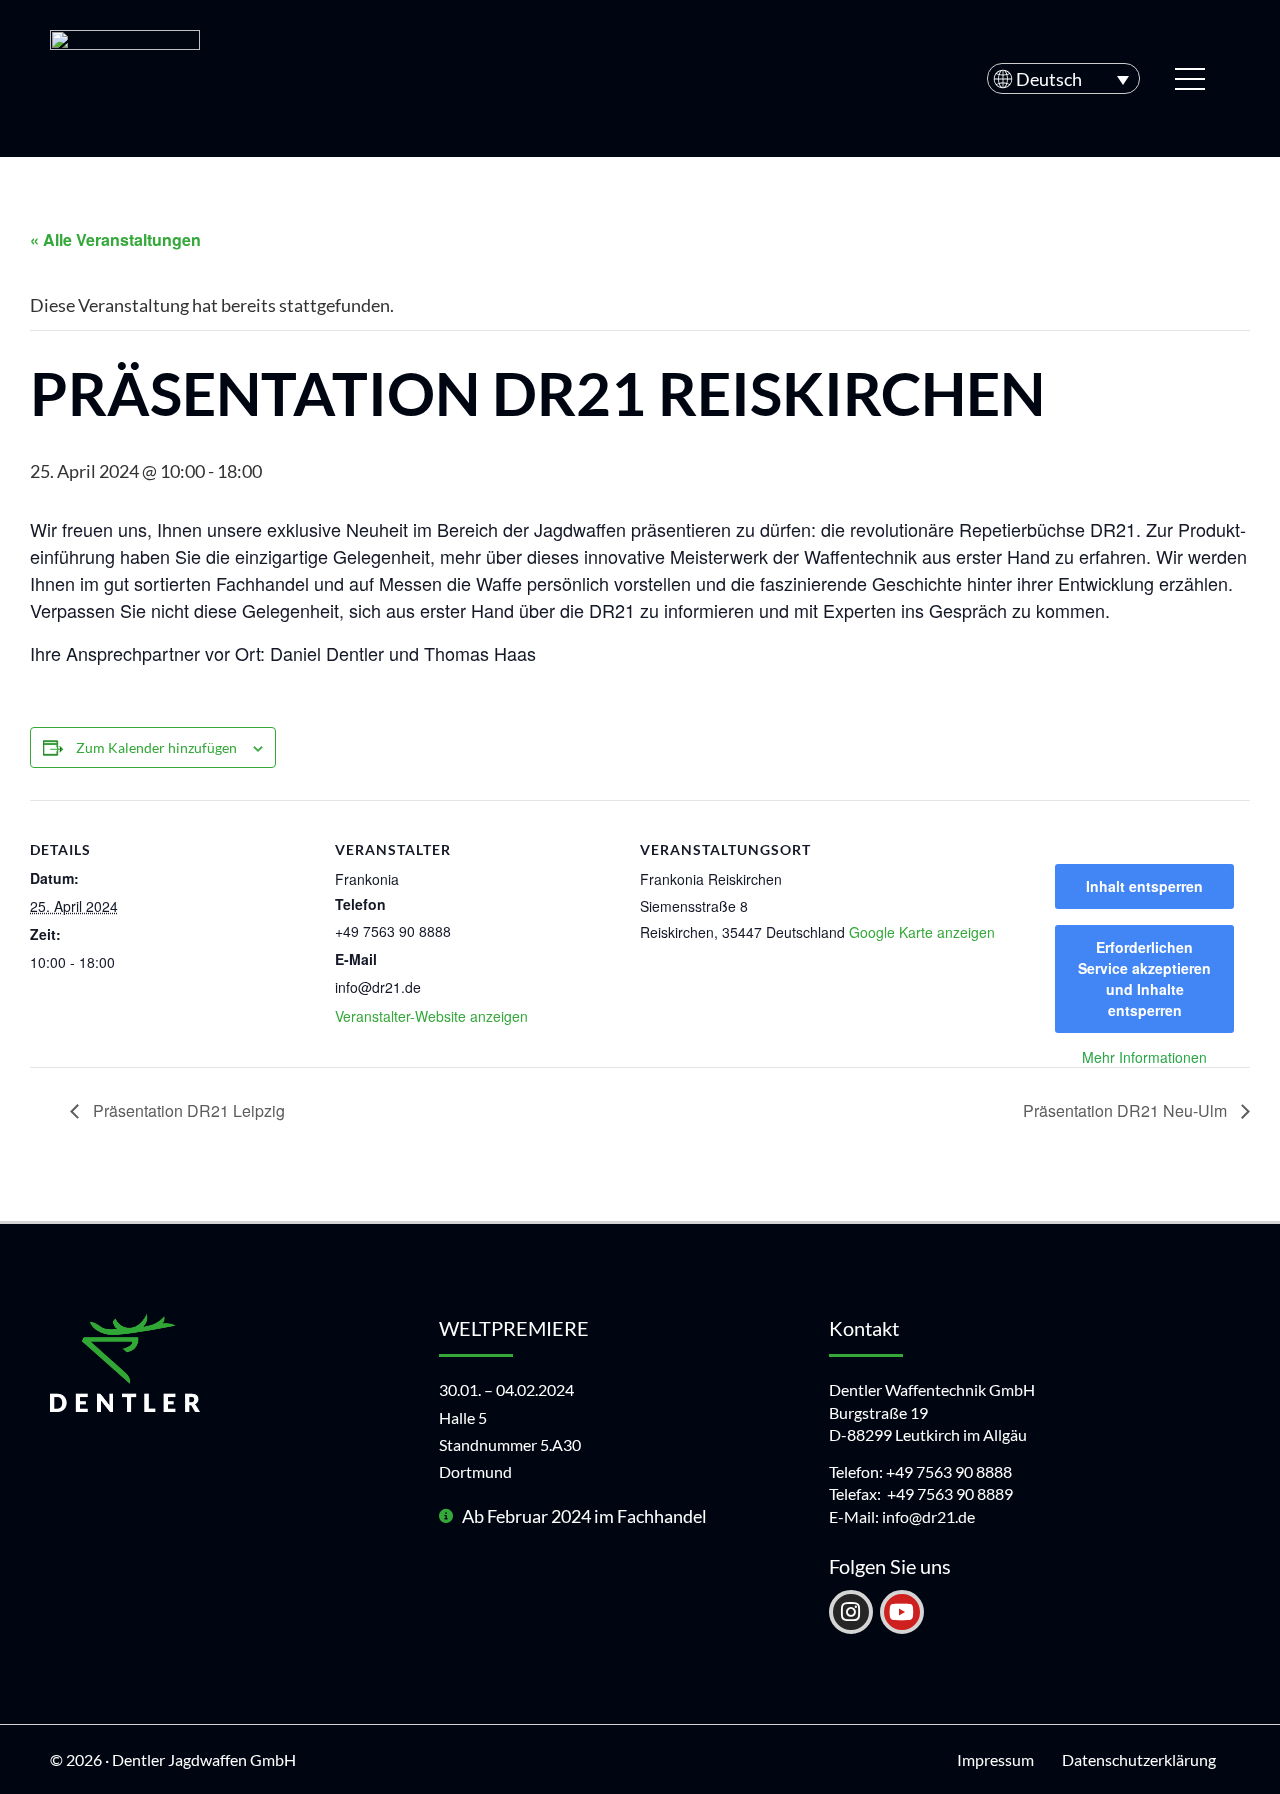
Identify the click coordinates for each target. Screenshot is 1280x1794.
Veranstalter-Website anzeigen (431, 1016)
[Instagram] (851, 1612)
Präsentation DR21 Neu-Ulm (1127, 1110)
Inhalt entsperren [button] (1144, 886)
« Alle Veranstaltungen (115, 239)
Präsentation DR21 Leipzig (187, 1110)
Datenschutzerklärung (1139, 1759)
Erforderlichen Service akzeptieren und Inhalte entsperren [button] (1144, 978)
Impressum (995, 1759)
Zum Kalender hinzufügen (156, 747)
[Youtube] (902, 1612)
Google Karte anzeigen (922, 932)
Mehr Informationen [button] (1144, 1058)
